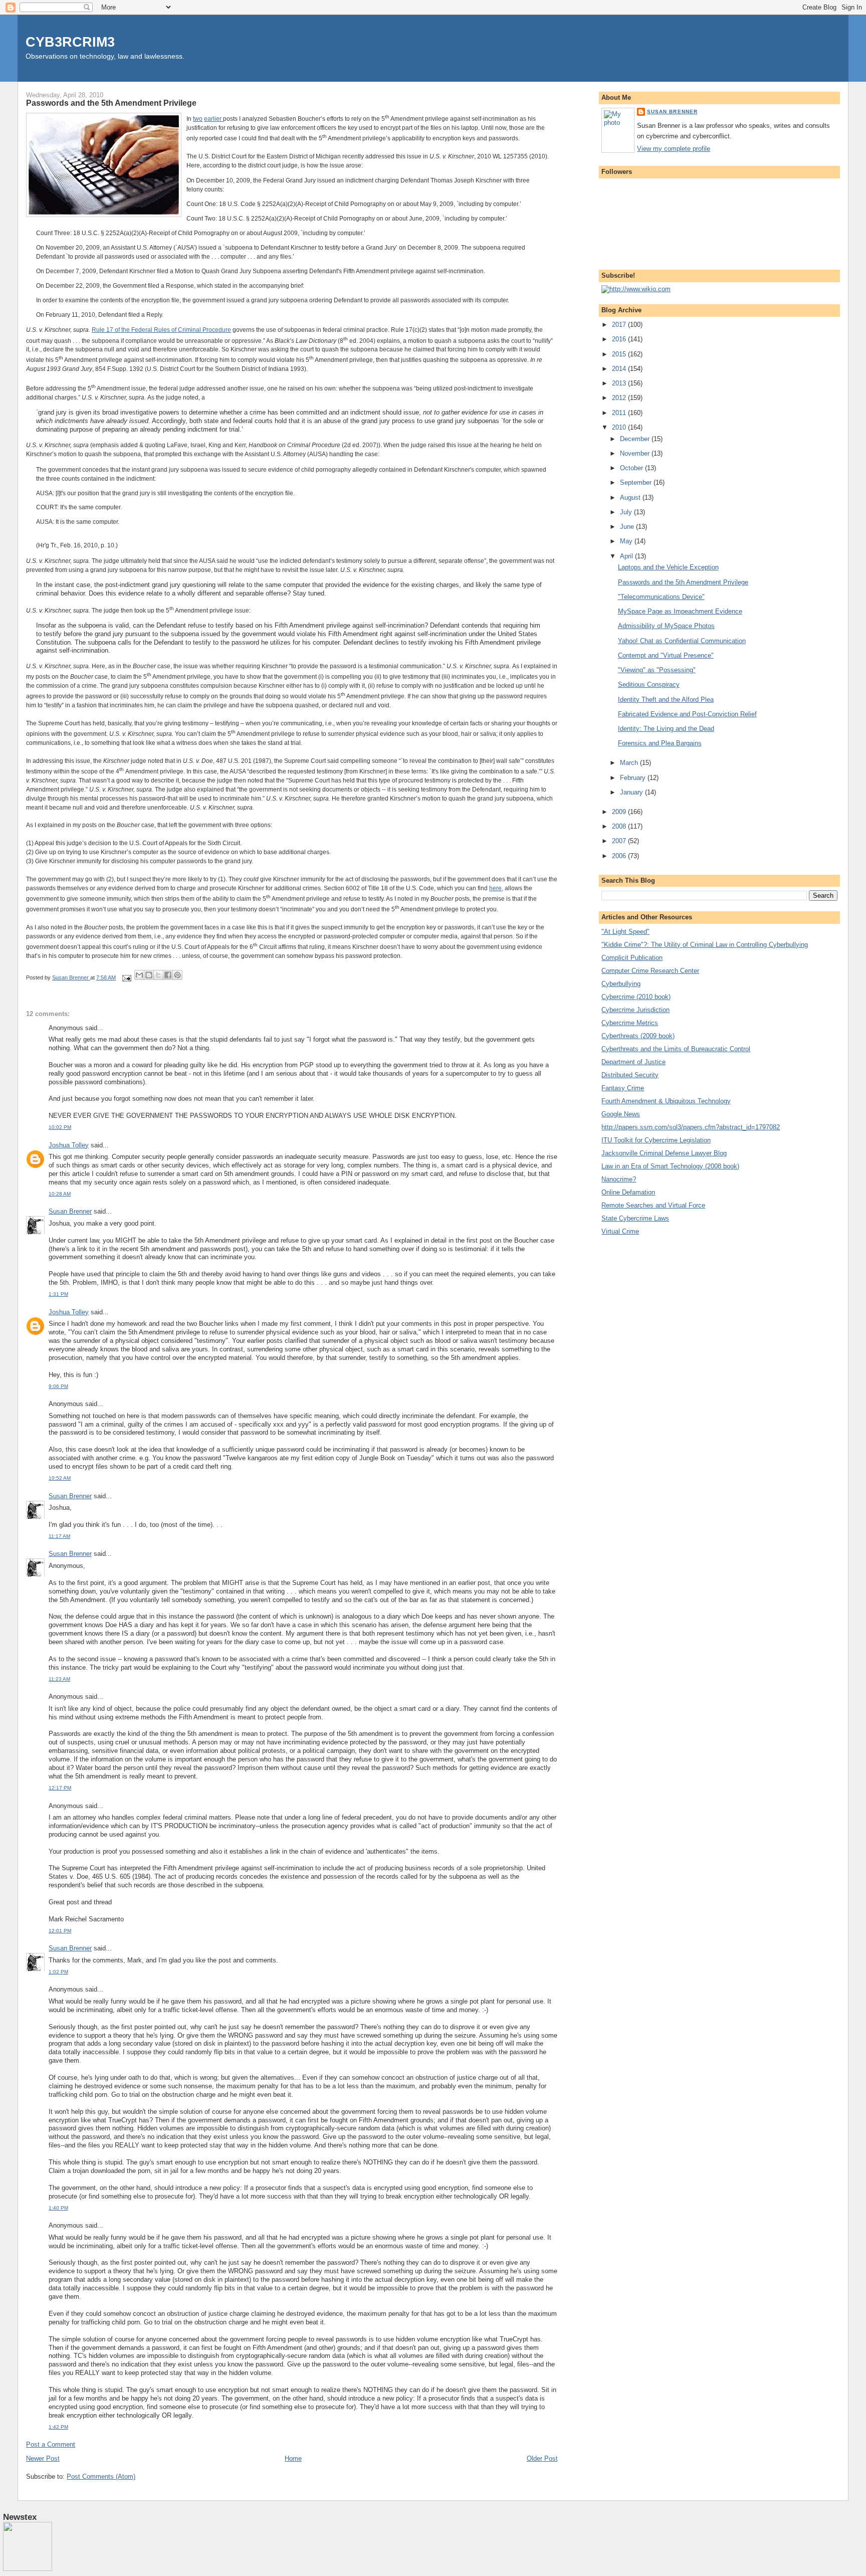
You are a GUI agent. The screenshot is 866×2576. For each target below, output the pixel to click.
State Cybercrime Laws (635, 1218)
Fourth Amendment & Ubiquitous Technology (666, 1101)
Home (293, 2458)
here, (496, 888)
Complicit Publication (632, 958)
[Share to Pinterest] (177, 975)
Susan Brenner (70, 1211)
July (627, 512)
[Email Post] (126, 977)
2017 (620, 325)
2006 (620, 856)
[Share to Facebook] (168, 975)
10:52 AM (60, 1478)
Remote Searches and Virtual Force (653, 1205)
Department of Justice (633, 1062)
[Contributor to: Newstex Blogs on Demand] (28, 2569)
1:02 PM (58, 1972)
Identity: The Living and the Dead (666, 729)
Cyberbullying (621, 984)
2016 (620, 339)
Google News (621, 1114)
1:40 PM (58, 2208)
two (198, 119)
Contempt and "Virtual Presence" (666, 655)
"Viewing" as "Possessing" (657, 670)
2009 (620, 812)
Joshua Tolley (69, 1145)
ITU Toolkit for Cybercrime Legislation (656, 1140)
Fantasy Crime (623, 1088)
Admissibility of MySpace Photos (666, 626)
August (631, 498)
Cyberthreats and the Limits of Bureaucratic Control (676, 1049)
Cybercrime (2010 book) (636, 997)
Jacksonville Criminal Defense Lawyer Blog (664, 1153)
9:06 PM (58, 1386)
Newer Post (43, 2458)
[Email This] (139, 975)
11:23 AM (59, 1679)
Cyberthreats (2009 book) (638, 1036)
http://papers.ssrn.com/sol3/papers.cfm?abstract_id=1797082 (691, 1127)
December (636, 439)
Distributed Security (630, 1075)
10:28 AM (60, 1194)
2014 (620, 369)
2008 (620, 826)
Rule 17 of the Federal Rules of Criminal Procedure (161, 330)
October (632, 468)
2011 (620, 413)
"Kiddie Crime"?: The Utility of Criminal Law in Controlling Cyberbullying (705, 945)
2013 (620, 383)
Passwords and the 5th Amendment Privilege (683, 582)
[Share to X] (158, 975)
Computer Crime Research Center (650, 971)
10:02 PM (60, 1127)
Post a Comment (51, 2444)
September (637, 482)
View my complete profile (674, 149)
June (628, 527)
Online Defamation (628, 1192)
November (636, 453)
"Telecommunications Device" (661, 597)
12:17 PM (60, 1788)
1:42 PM (58, 2427)
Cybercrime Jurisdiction (635, 1010)
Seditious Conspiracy (649, 684)
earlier (213, 119)
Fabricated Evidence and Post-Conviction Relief (687, 714)
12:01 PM (60, 1931)
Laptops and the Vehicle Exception (668, 567)
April (627, 556)
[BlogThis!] (149, 975)
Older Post (542, 2458)
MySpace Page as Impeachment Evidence (680, 611)
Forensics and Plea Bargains (660, 743)
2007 (620, 841)
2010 (620, 427)
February (634, 778)
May (627, 541)
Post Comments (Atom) (101, 2476)
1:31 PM (58, 1294)
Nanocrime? (619, 1179)
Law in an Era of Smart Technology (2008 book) (670, 1166)
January (632, 792)
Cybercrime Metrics (630, 1023)
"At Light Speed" (625, 932)
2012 (620, 398)
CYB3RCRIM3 (70, 42)
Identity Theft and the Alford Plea (666, 700)
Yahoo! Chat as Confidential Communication (682, 641)
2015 (620, 354)
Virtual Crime (620, 1231)
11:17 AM (59, 1536)
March (630, 763)
